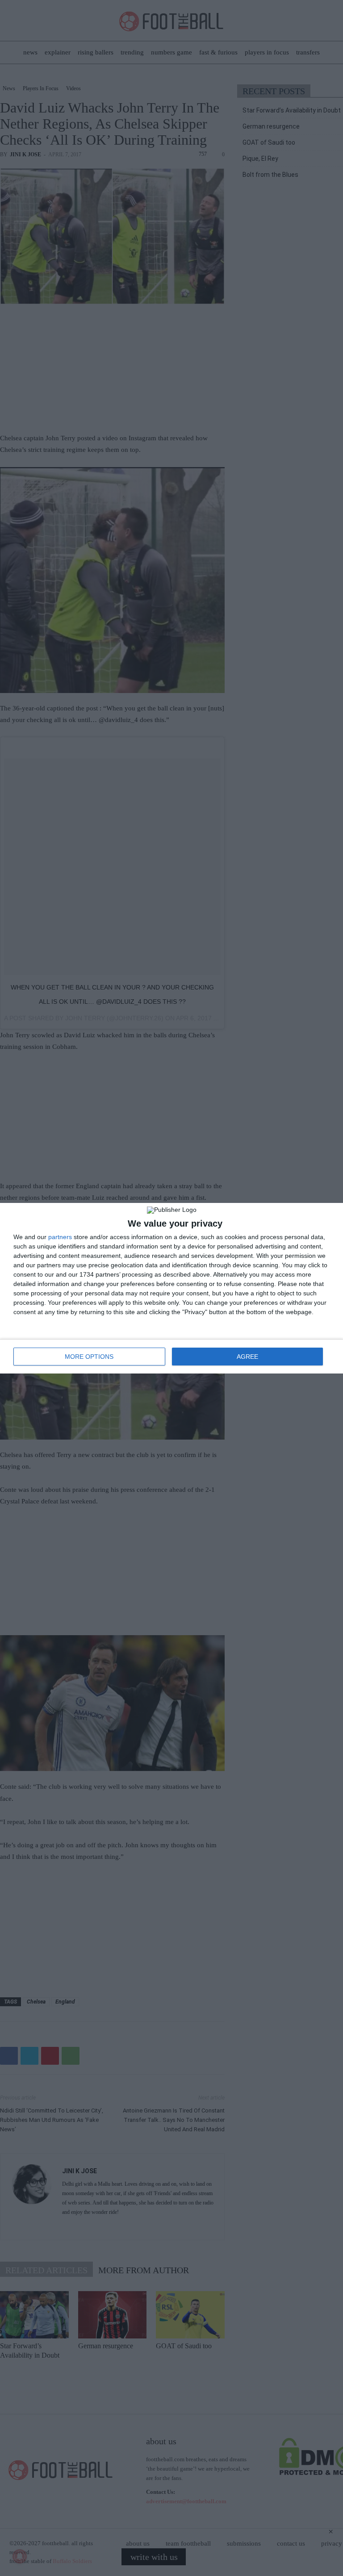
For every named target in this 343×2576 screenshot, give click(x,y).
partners (60, 1237)
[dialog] (171, 1288)
